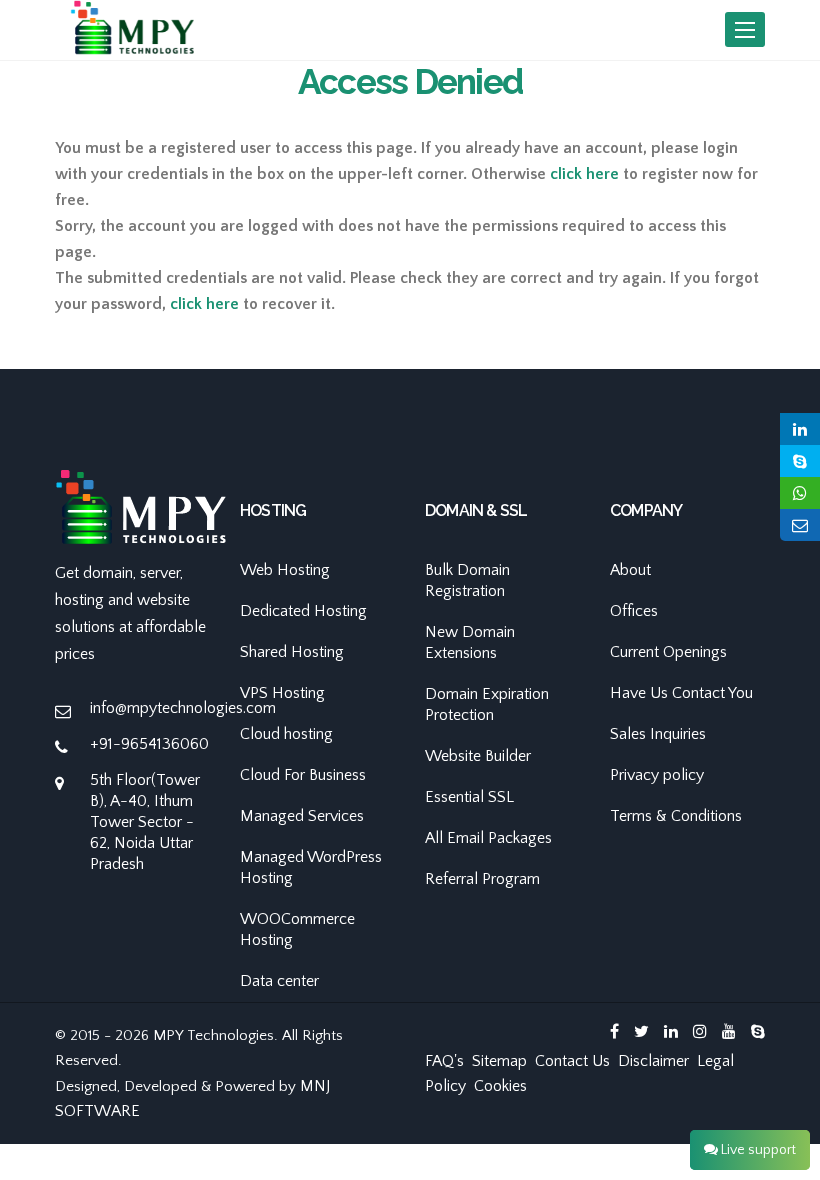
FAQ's (444, 1061)
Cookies (500, 1086)
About (630, 570)
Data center (279, 981)
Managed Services (302, 816)
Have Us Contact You (681, 693)
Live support (757, 1150)
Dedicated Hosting (303, 611)
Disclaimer (653, 1061)
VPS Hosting (282, 693)
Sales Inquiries (658, 734)
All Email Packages (488, 838)
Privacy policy (657, 775)
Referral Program (482, 879)
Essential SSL (469, 797)
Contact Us (572, 1061)
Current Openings (668, 652)
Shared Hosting (292, 652)
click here (584, 174)
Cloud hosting (286, 734)
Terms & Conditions (676, 816)
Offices (634, 611)
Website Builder (478, 756)
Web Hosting (285, 570)
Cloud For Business (303, 775)
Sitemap (499, 1061)
